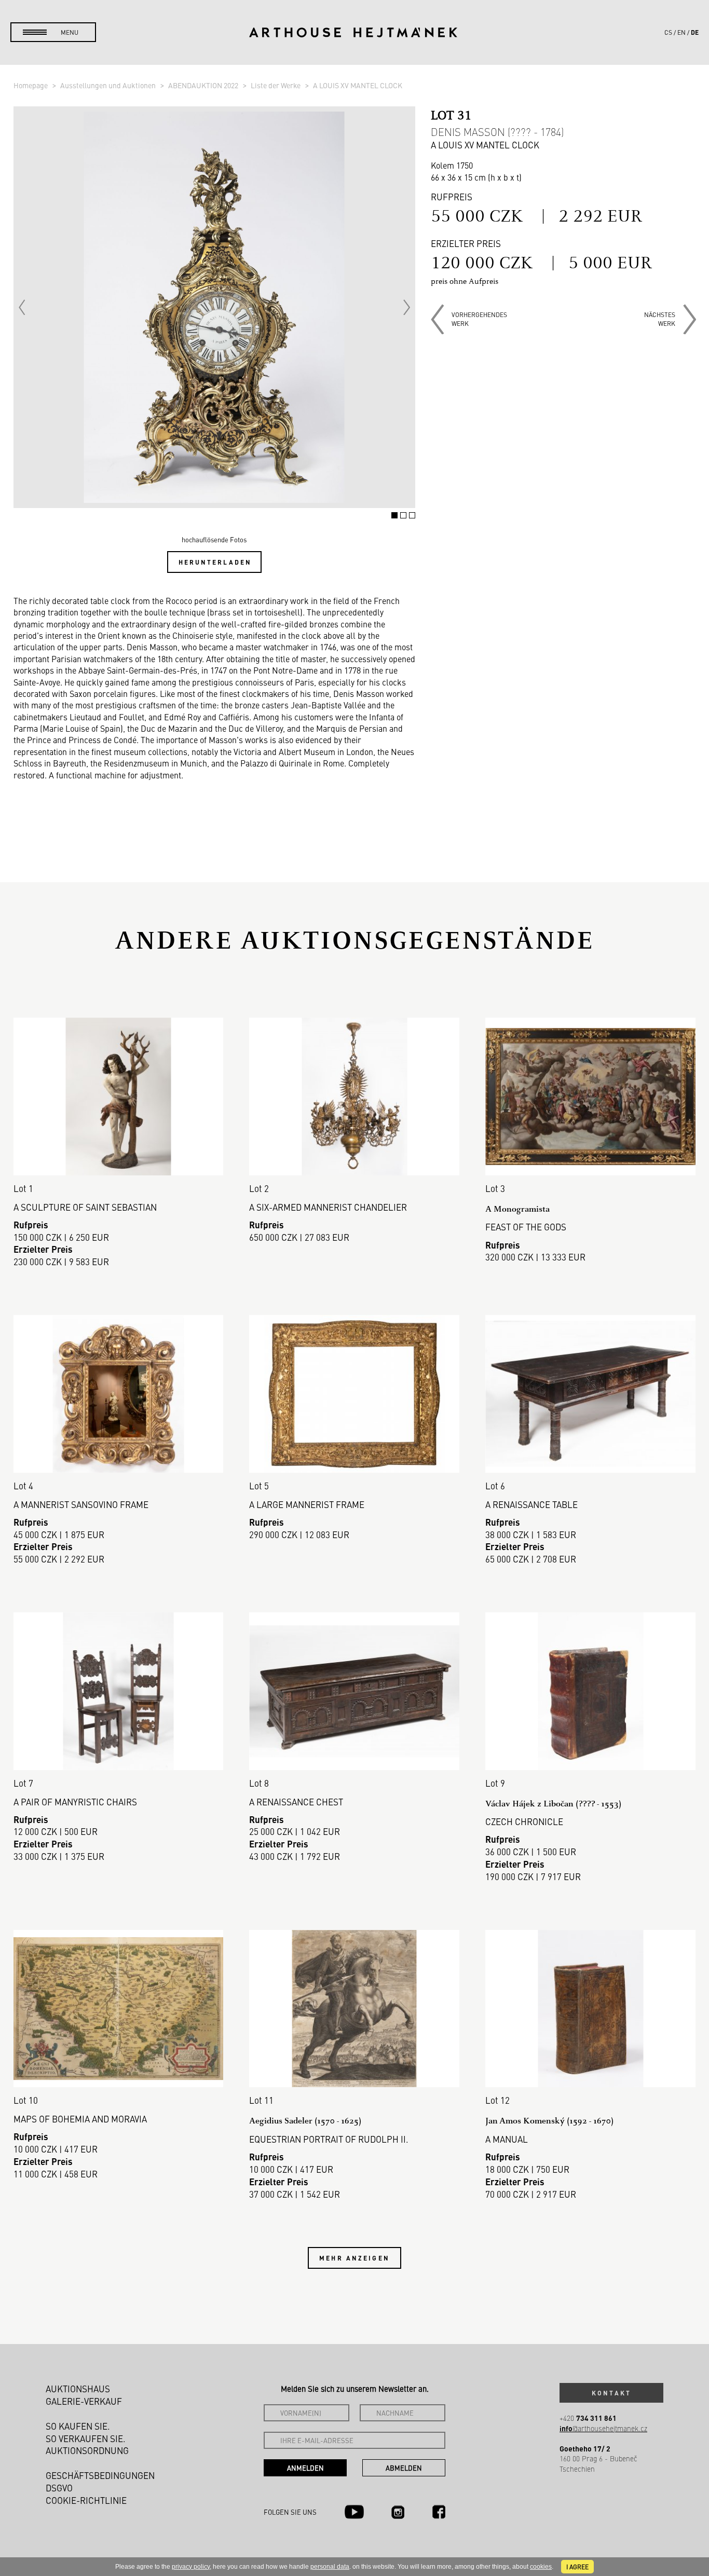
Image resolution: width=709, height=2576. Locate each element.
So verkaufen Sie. (86, 2438)
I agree (577, 2567)
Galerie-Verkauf (84, 2401)
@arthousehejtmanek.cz (603, 2428)
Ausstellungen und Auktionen (109, 85)
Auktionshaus (78, 2389)
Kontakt (611, 2393)
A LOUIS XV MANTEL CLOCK (358, 85)
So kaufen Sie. (78, 2426)
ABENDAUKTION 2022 (204, 85)
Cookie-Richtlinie (86, 2500)
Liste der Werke (276, 85)
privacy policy (191, 2567)
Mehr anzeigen (354, 2258)
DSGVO (59, 2488)
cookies (541, 2567)
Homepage (31, 85)
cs (668, 32)
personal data (330, 2567)
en (681, 32)
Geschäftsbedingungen (100, 2475)
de (695, 32)
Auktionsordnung (87, 2450)
